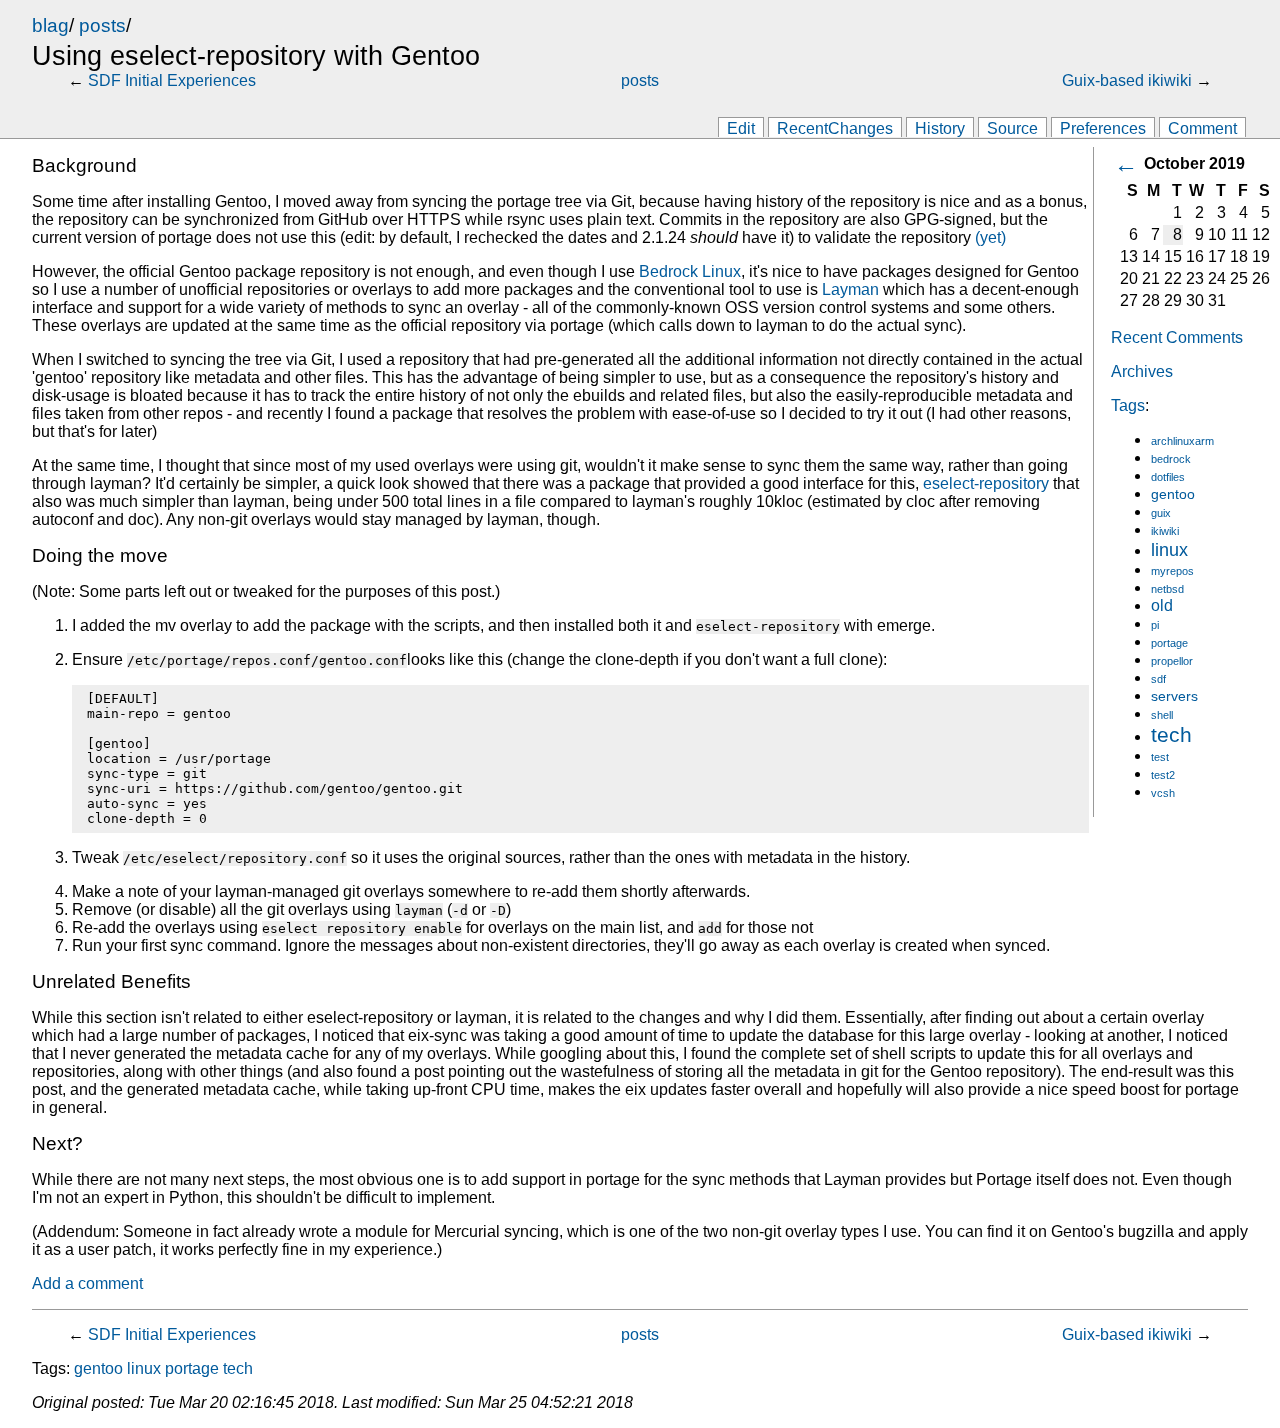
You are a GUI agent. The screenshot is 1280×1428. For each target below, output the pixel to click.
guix (1161, 513)
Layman (850, 289)
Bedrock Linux (690, 271)
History (940, 128)
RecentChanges (835, 128)
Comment (1202, 128)
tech (1171, 734)
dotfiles (1168, 477)
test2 (1163, 775)
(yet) (990, 237)
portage (1169, 643)
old (1162, 605)
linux (1169, 549)
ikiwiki (1165, 531)
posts (102, 25)
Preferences (1103, 128)
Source (1012, 128)
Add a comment (87, 1283)
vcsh (1163, 793)
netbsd (1167, 589)
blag (50, 25)
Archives (1142, 371)
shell (1162, 715)
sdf (1158, 679)
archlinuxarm (1182, 441)
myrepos (1172, 571)
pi (1155, 625)
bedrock (1171, 459)
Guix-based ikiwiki (1127, 80)
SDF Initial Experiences (172, 80)
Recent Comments (1177, 337)
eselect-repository (986, 483)
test (1160, 757)
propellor (1172, 661)
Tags (1128, 405)
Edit (741, 128)
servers (1174, 696)
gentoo (1173, 494)
